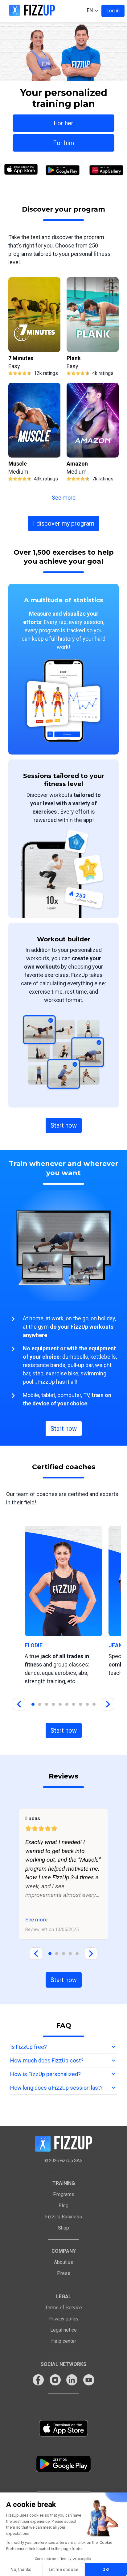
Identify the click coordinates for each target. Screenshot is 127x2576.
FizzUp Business (63, 2217)
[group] (34, 327)
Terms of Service (63, 2308)
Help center (64, 2341)
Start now (64, 1125)
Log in (113, 11)
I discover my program (64, 523)
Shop (63, 2228)
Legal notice (63, 2330)
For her (63, 123)
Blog (63, 2206)
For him (63, 143)
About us (63, 2262)
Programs (64, 2194)
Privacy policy (63, 2319)
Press (64, 2273)
